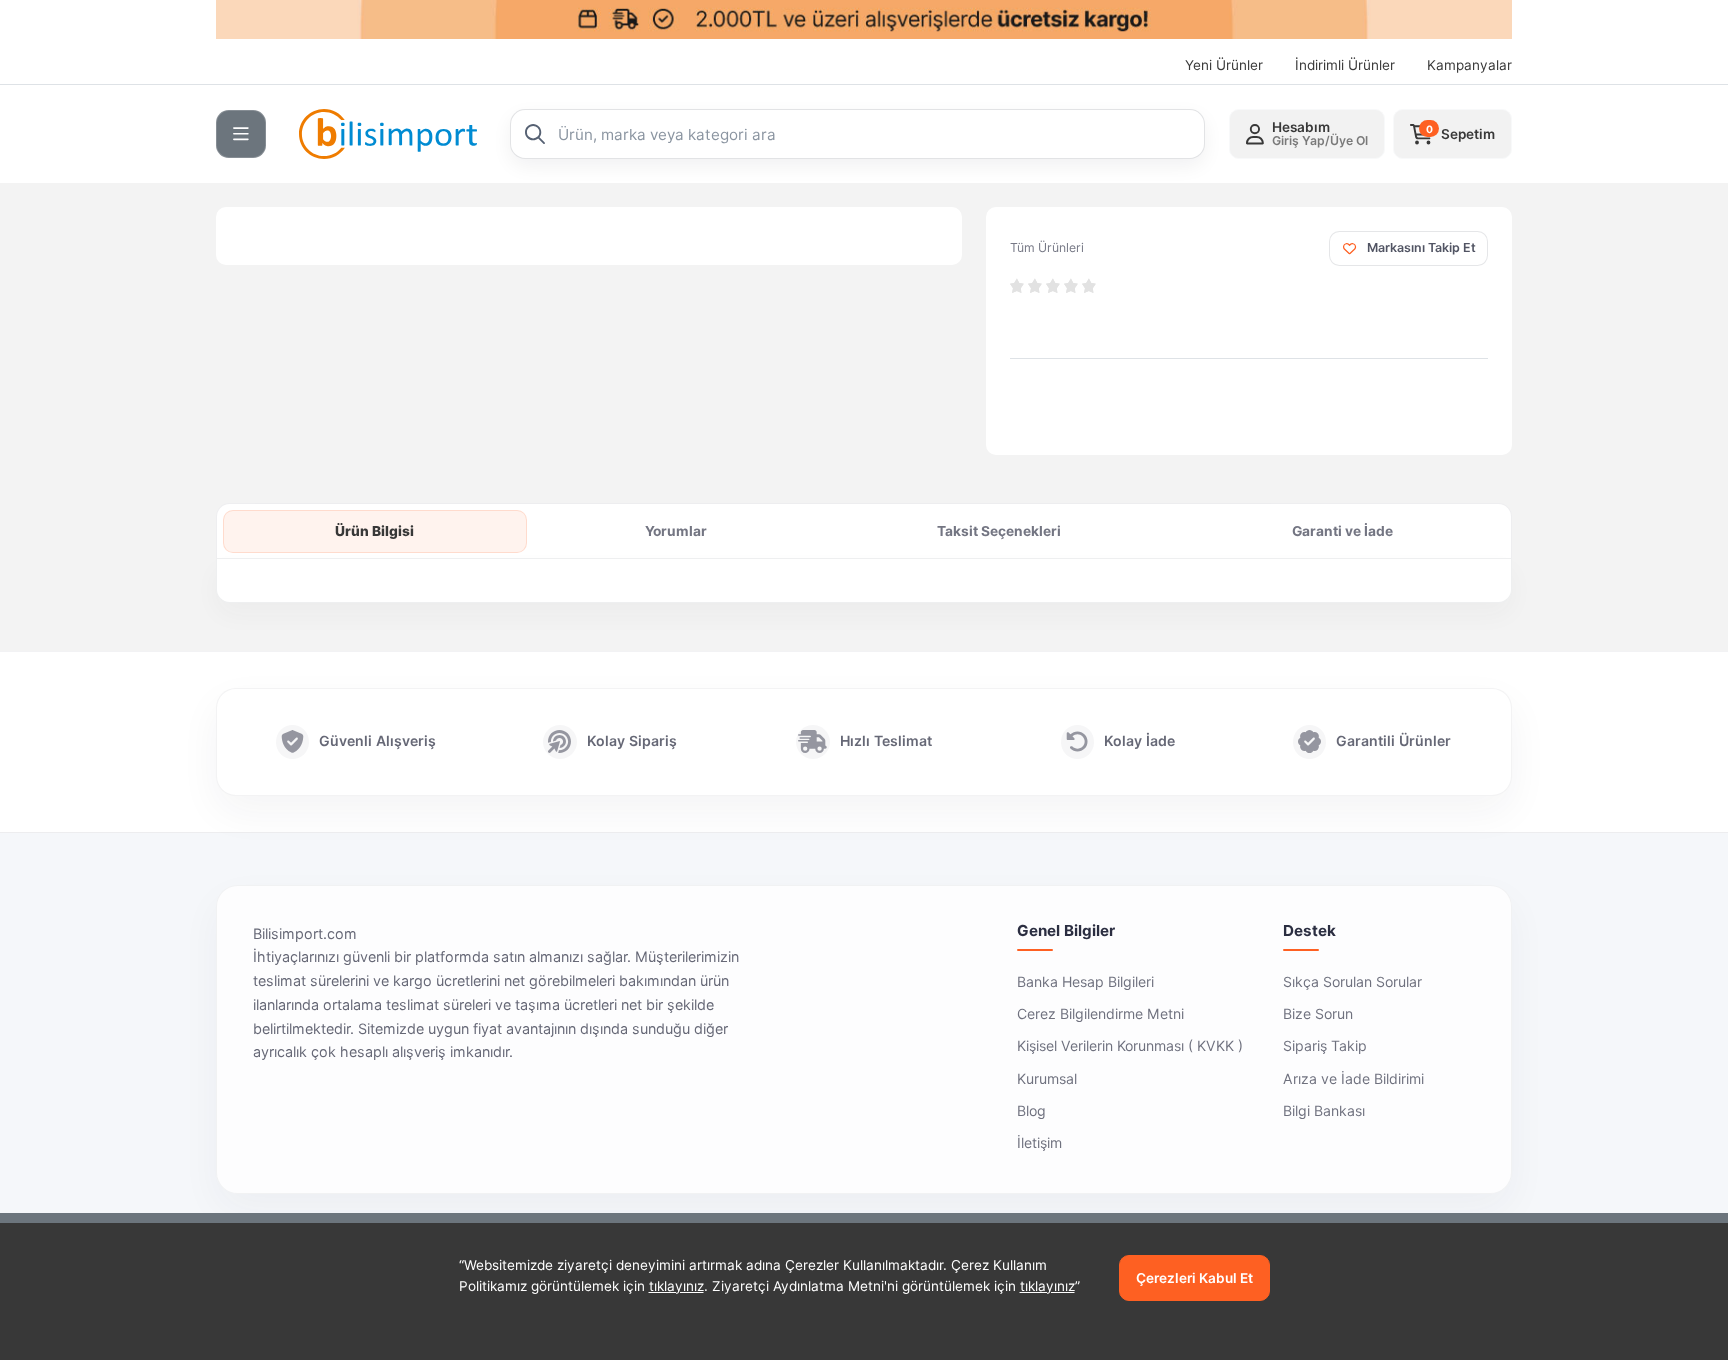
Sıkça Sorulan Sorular (1352, 981)
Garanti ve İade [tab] (1342, 531)
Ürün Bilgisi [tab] (374, 531)
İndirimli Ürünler (1345, 65)
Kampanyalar (1469, 65)
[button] (1307, 134)
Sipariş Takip (1325, 1045)
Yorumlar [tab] (676, 531)
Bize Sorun (1318, 1013)
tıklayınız (676, 1286)
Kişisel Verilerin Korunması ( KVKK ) (1130, 1045)
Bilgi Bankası (1324, 1110)
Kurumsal (1047, 1078)
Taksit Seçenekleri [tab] (999, 531)
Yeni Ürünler (1224, 65)
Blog (1031, 1110)
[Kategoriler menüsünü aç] (241, 134)
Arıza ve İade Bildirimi (1353, 1078)
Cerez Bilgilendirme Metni (1100, 1013)
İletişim (1039, 1142)
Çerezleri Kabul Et (1194, 1278)
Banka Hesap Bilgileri (1085, 981)
